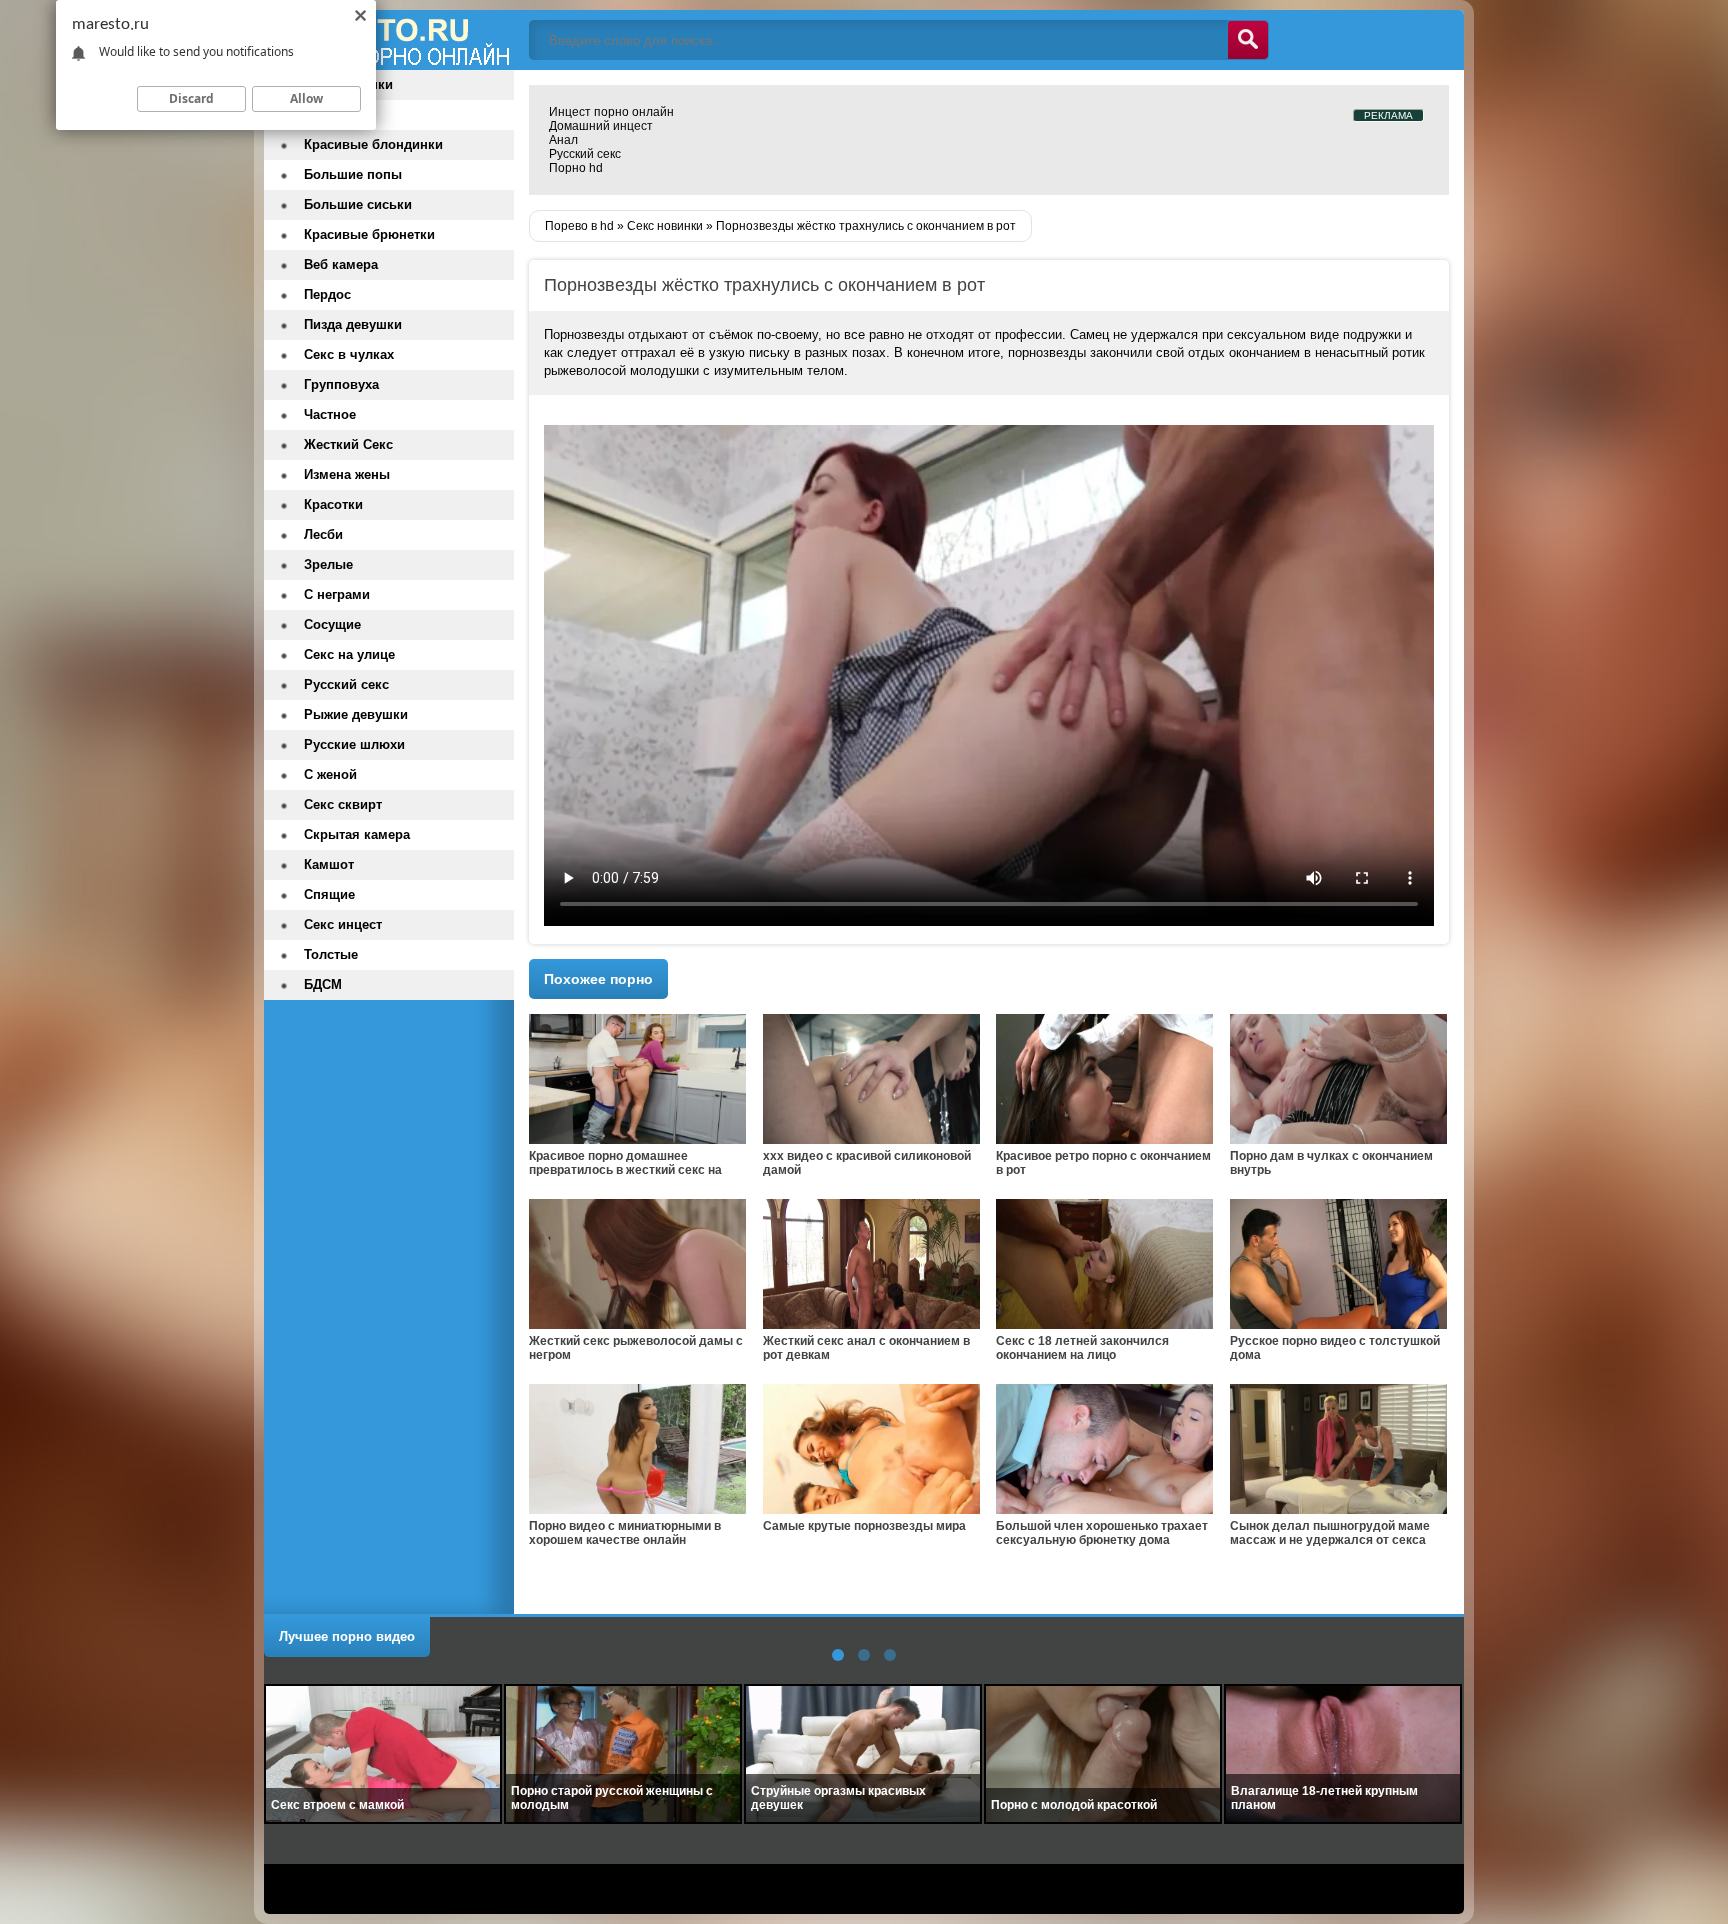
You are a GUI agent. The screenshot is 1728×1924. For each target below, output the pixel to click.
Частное (330, 414)
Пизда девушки (353, 324)
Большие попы (353, 174)
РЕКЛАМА (1388, 115)
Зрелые (328, 564)
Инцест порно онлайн (611, 112)
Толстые (331, 954)
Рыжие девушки (356, 714)
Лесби (323, 534)
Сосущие (332, 624)
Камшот (329, 864)
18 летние (335, 114)
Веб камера (341, 264)
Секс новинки (348, 84)
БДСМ (323, 984)
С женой (330, 774)
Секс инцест (343, 924)
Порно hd (576, 168)
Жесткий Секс (348, 444)
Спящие (329, 894)
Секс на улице (349, 654)
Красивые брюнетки (369, 234)
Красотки (333, 504)
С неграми (337, 594)
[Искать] (1248, 40)
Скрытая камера (357, 834)
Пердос (327, 294)
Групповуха (341, 384)
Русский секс (585, 154)
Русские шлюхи (354, 744)
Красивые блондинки (373, 144)
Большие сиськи (358, 204)
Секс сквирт (343, 804)
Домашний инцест (601, 126)
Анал (563, 140)
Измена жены (347, 474)
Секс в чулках (349, 354)
